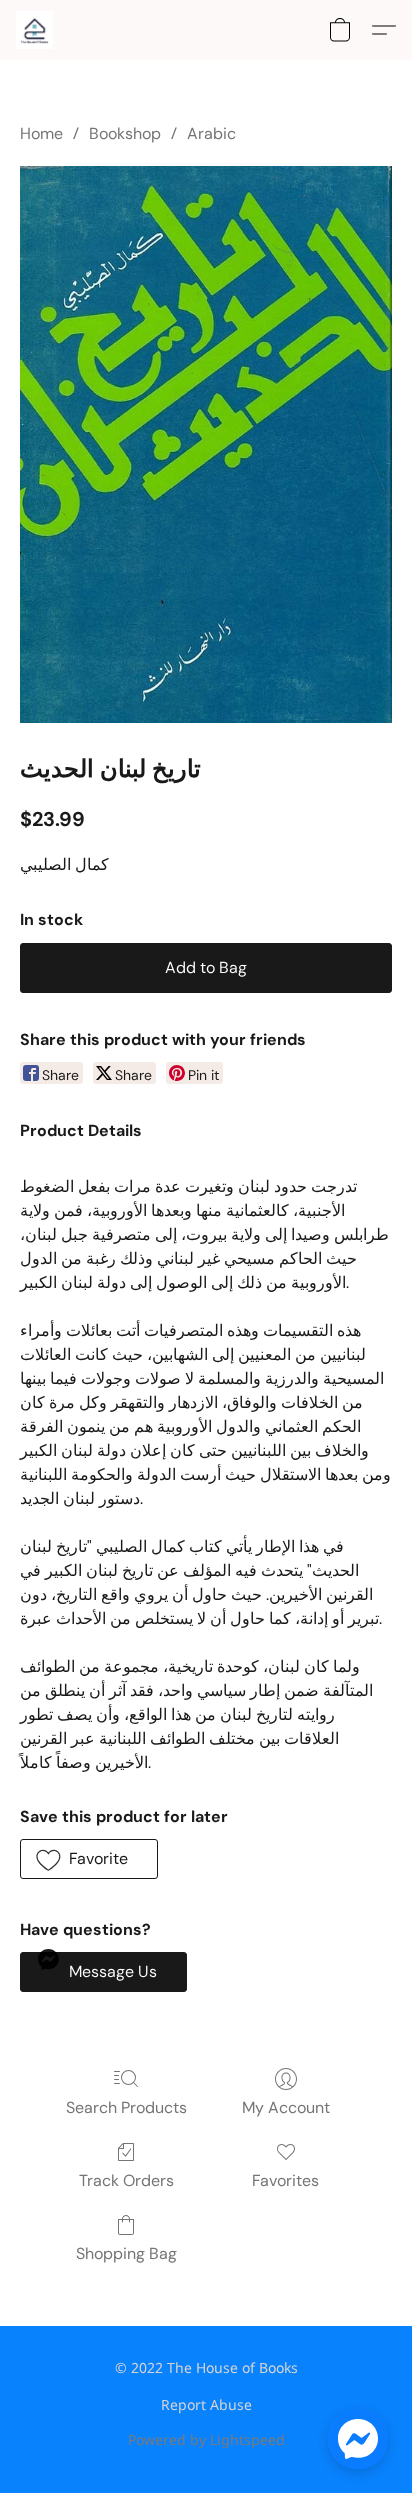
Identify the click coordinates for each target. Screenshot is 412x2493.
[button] (35, 30)
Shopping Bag (126, 2253)
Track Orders (126, 2180)
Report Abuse (206, 2404)
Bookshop (125, 133)
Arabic (211, 133)
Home (41, 133)
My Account (286, 2107)
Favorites (285, 2180)
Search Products (126, 2107)
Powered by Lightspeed (206, 2439)
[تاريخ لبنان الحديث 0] (206, 444)
